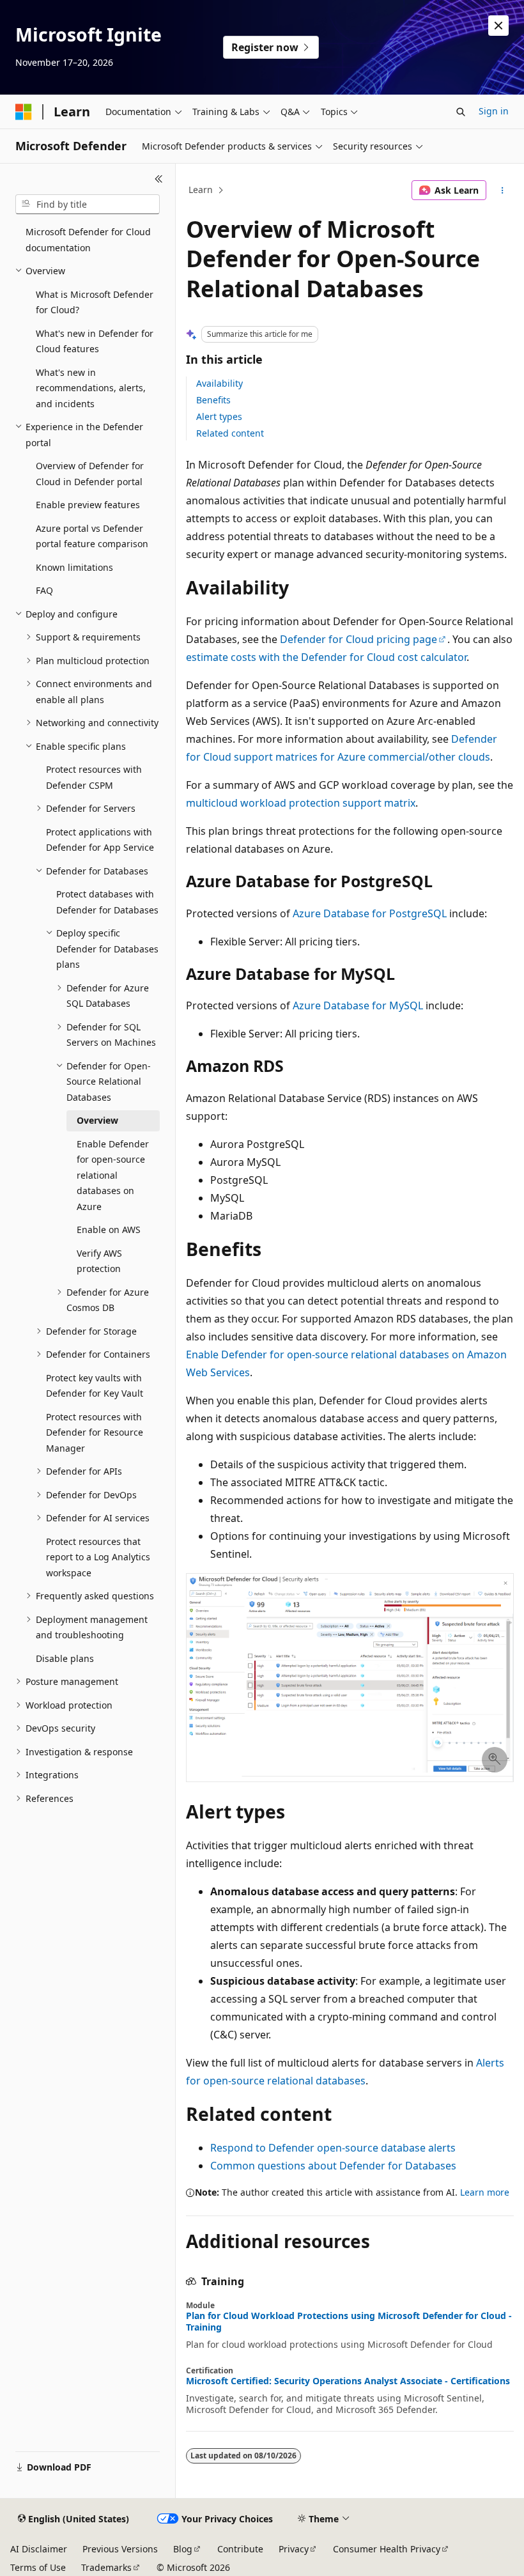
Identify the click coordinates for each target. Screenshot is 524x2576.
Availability (220, 383)
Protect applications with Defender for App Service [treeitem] (100, 840)
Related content (230, 433)
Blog (183, 2549)
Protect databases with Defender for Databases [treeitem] (107, 902)
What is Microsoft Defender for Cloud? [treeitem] (95, 302)
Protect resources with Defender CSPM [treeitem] (94, 777)
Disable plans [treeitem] (65, 1658)
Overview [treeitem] (97, 1120)
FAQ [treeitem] (44, 590)
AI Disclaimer (39, 2549)
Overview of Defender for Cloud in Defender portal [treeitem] (90, 474)
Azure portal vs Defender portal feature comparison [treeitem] (92, 536)
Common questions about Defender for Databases (333, 2166)
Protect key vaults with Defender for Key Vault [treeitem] (95, 1386)
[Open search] (461, 112)
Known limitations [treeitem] (74, 567)
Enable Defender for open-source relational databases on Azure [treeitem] (113, 1175)
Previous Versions (120, 2549)
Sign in (494, 111)
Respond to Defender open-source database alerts (333, 2148)
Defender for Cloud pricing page (358, 639)
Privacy (294, 2549)
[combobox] (88, 205)
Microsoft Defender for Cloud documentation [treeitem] (88, 240)
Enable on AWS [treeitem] (109, 1230)
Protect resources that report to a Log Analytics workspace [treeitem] (98, 1557)
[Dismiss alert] (498, 26)
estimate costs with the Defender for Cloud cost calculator (326, 657)
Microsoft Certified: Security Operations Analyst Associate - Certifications (348, 2381)
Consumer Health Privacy (387, 2549)
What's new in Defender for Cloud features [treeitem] (95, 341)
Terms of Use (38, 2567)
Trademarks (106, 2567)
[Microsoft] (24, 112)
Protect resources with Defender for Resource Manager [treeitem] (95, 1432)
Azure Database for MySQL (358, 1005)
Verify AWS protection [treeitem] (99, 1261)
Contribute (240, 2549)
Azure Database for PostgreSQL (370, 913)
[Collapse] (159, 179)
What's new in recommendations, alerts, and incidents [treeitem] (91, 388)
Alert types (219, 416)
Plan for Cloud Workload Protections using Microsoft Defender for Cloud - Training (349, 2322)
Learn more (485, 2192)
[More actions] (503, 190)
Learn (201, 190)
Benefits (213, 400)
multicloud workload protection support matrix (301, 803)
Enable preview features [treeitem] (88, 505)
